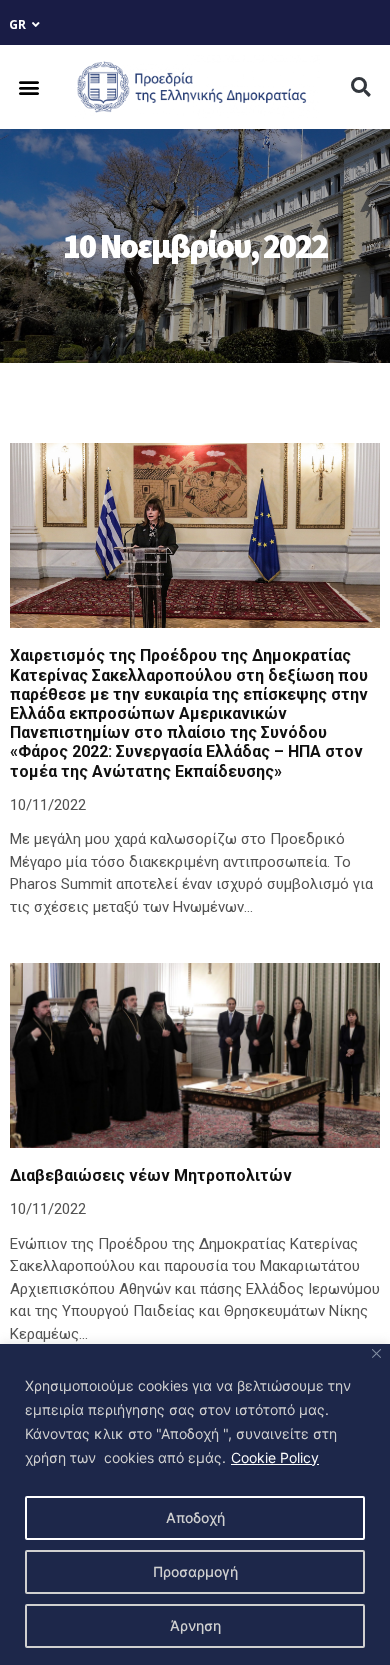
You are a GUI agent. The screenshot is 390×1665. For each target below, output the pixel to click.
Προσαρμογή (195, 1571)
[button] (29, 87)
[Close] (376, 1353)
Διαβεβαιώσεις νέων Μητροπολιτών (151, 1175)
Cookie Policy (275, 1457)
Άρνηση (195, 1625)
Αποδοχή (195, 1517)
